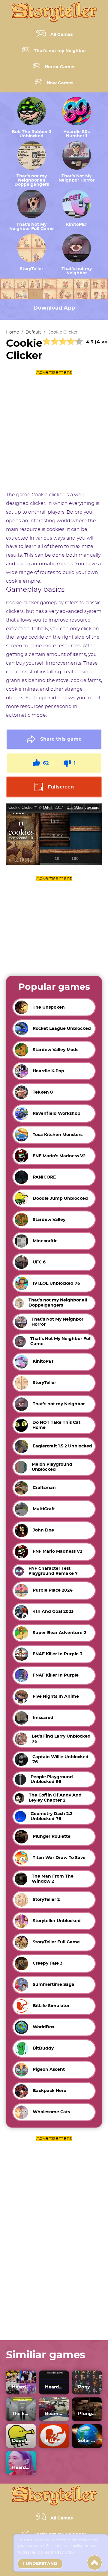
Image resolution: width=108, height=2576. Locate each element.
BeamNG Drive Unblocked (54, 2414)
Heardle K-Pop (21, 2387)
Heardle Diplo (21, 2468)
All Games (61, 35)
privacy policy (63, 2552)
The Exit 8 (21, 2414)
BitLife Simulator (54, 2441)
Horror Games (60, 67)
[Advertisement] (54, 431)
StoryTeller (31, 269)
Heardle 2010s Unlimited (54, 2387)
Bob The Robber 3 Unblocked (31, 134)
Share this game (61, 739)
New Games (60, 83)
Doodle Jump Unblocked (21, 2441)
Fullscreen (61, 787)
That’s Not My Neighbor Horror (76, 178)
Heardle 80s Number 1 (76, 134)
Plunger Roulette (87, 2414)
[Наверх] (94, 2563)
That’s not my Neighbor (60, 51)
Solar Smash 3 (87, 2441)
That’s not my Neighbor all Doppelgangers (32, 180)
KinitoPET (77, 225)
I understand (40, 2564)
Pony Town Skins (87, 2387)
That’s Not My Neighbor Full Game (31, 227)
